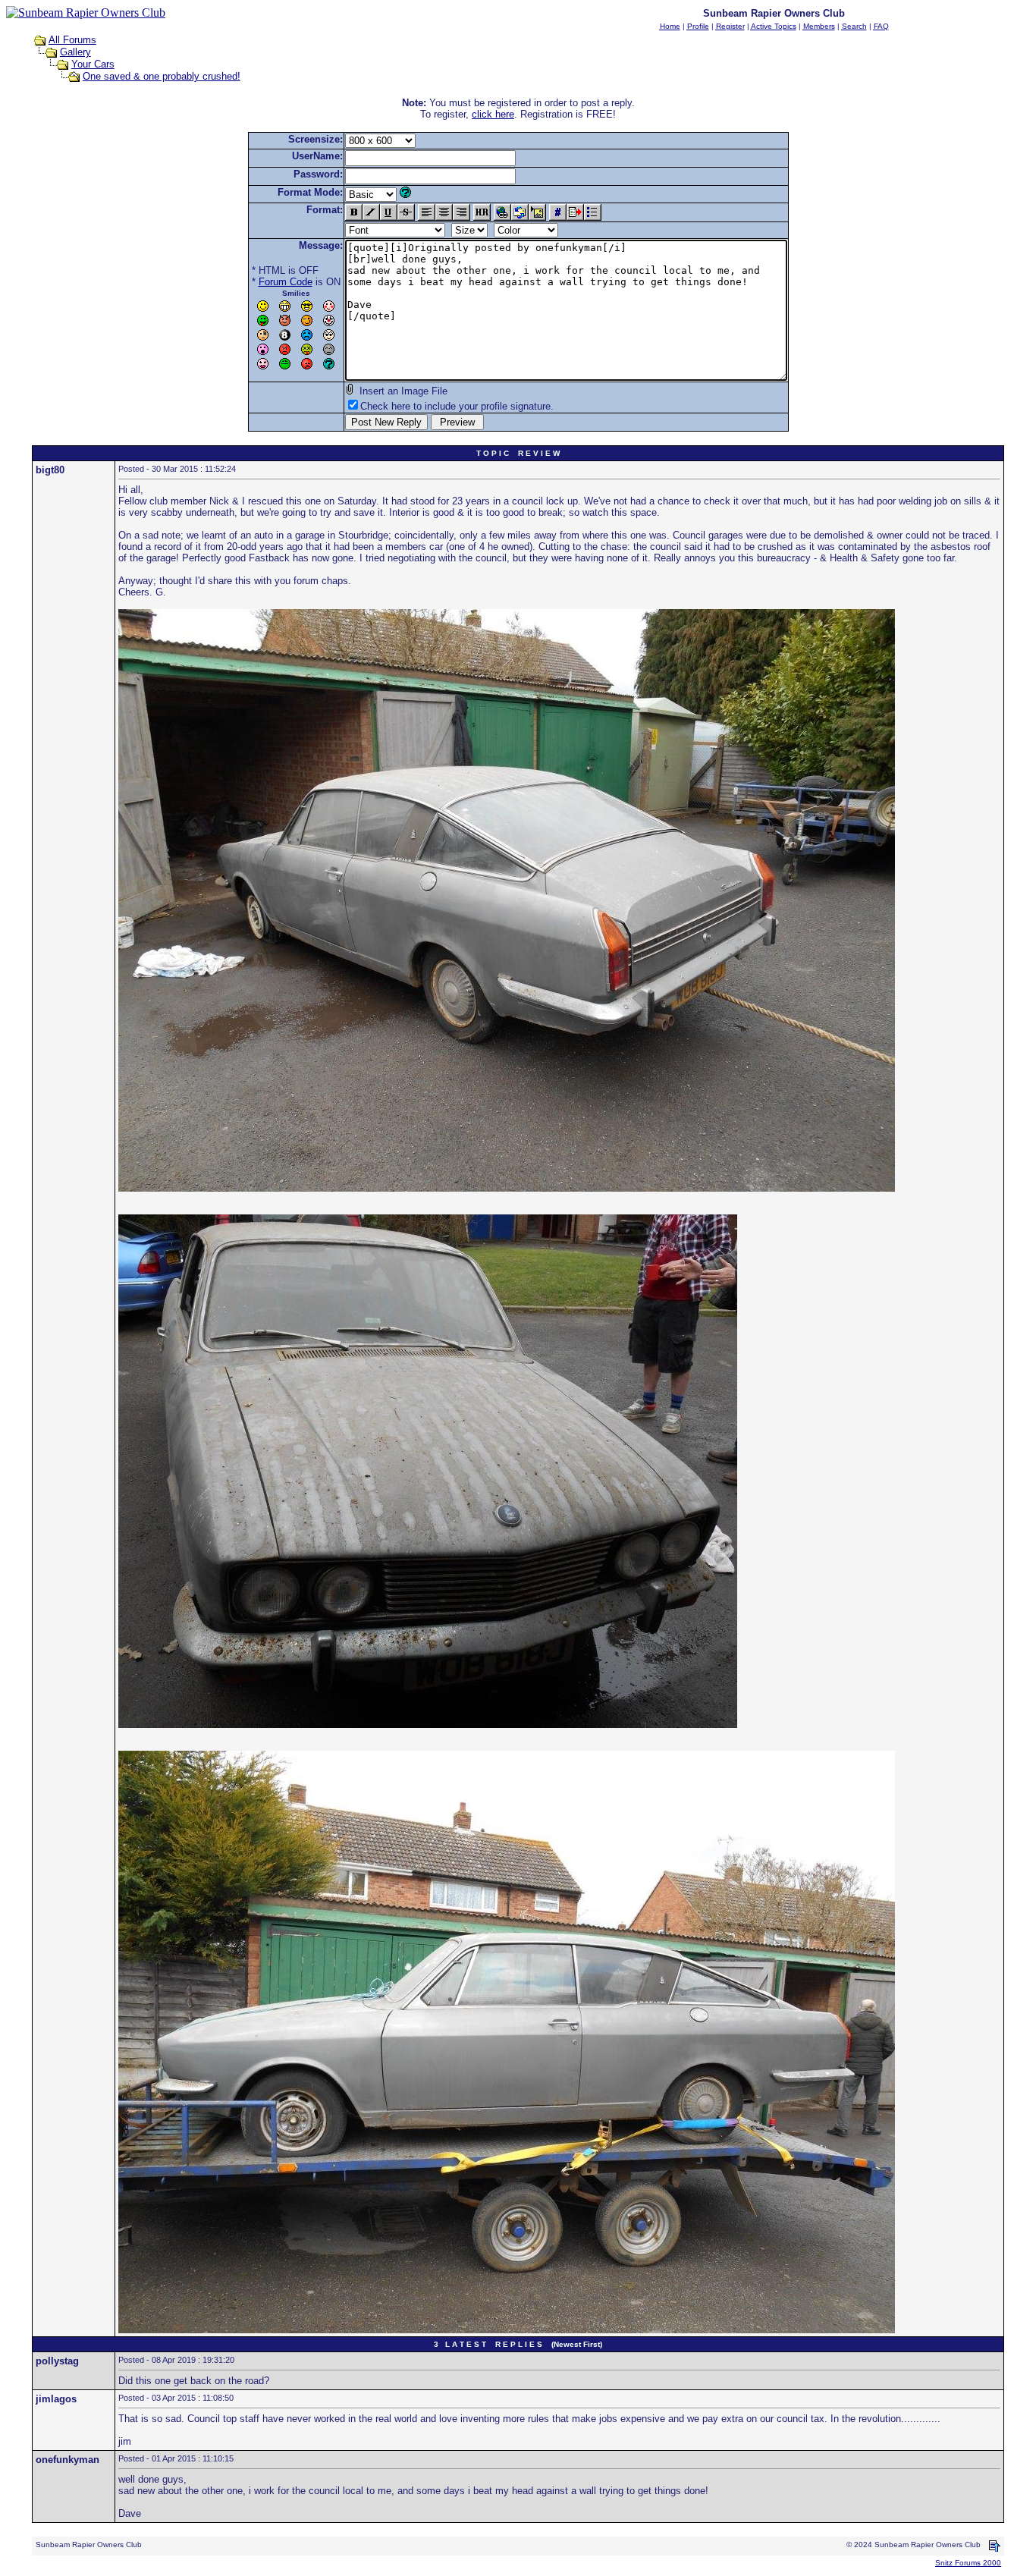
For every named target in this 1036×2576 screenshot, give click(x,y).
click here (493, 114)
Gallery (75, 52)
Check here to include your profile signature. (457, 406)
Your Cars (93, 64)
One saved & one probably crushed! (162, 76)
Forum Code (286, 282)
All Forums (72, 40)
